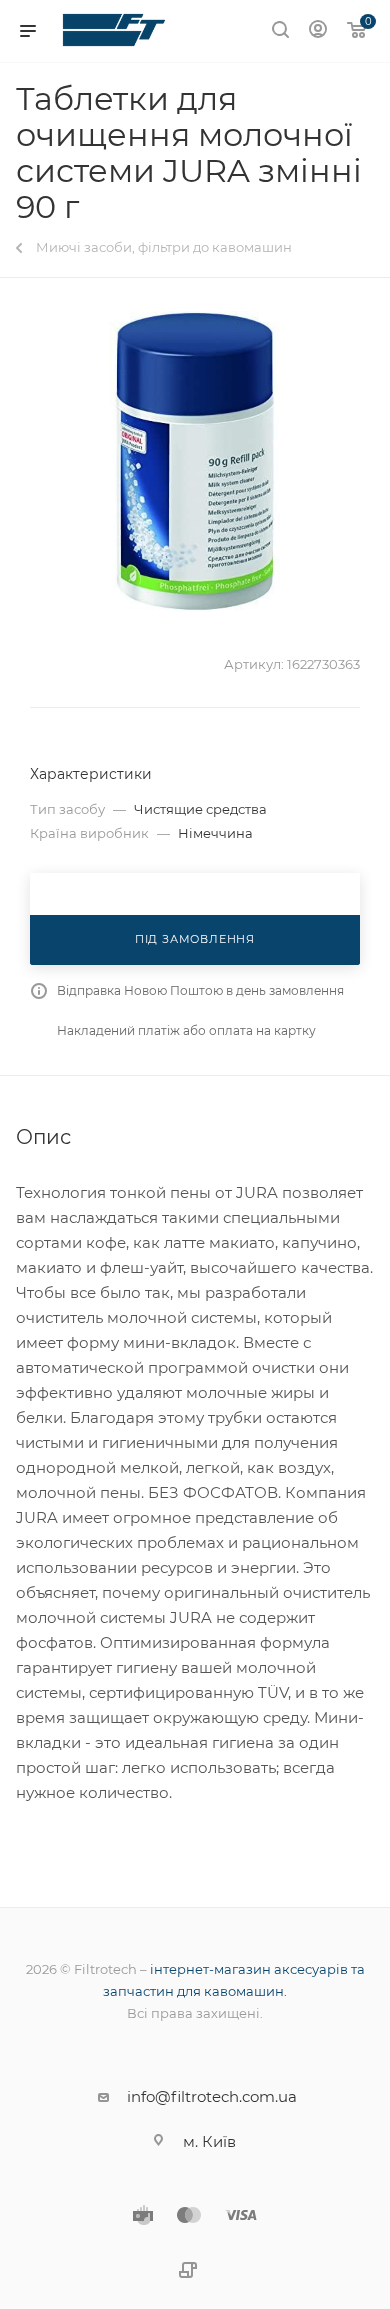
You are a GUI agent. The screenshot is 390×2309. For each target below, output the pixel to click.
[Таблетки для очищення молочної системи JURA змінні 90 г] (195, 461)
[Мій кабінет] (318, 31)
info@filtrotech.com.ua (212, 2096)
